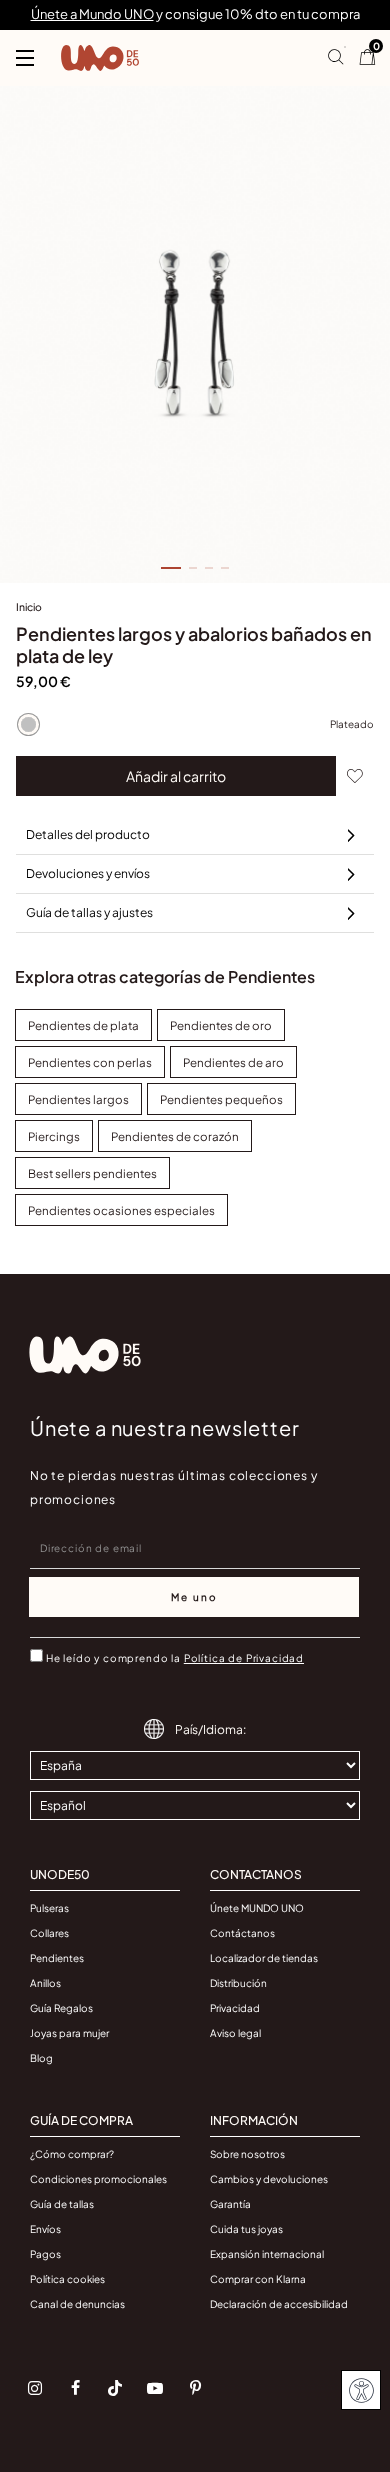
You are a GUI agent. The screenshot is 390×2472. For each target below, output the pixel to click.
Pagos (45, 2254)
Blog (41, 2058)
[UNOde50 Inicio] (100, 58)
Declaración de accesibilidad (279, 2304)
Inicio (29, 606)
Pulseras (49, 1908)
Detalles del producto (88, 834)
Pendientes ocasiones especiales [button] (121, 1210)
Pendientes (57, 1958)
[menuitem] (29, 611)
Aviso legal (235, 2033)
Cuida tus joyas (246, 2229)
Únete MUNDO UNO (257, 1908)
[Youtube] (155, 2388)
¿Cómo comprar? (72, 2154)
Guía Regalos (61, 2008)
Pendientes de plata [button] (83, 1025)
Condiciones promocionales (98, 2179)
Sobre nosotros (247, 2154)
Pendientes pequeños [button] (221, 1099)
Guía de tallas (62, 2204)
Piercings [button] (54, 1136)
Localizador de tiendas (264, 1958)
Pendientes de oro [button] (221, 1025)
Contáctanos (242, 1933)
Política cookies (67, 2279)
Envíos (45, 2229)
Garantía (230, 2204)
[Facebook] (75, 2388)
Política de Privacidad (244, 1658)
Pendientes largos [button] (78, 1099)
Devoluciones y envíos (88, 873)
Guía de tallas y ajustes (89, 912)
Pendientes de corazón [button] (175, 1136)
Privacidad (235, 2008)
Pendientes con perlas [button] (90, 1062)
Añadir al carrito (176, 776)
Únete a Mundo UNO (92, 14)
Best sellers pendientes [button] (92, 1173)
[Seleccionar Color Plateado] (28, 724)
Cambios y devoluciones (269, 2179)
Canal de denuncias (77, 2304)
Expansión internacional (267, 2254)
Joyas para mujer (69, 2033)
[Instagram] (35, 2388)
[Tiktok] (115, 2388)
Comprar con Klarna (258, 2279)
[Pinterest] (195, 2388)
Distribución (238, 1983)
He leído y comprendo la (175, 1658)
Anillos (45, 1983)
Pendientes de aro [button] (233, 1062)
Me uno (194, 1597)
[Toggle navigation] (25, 58)
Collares (49, 1933)
